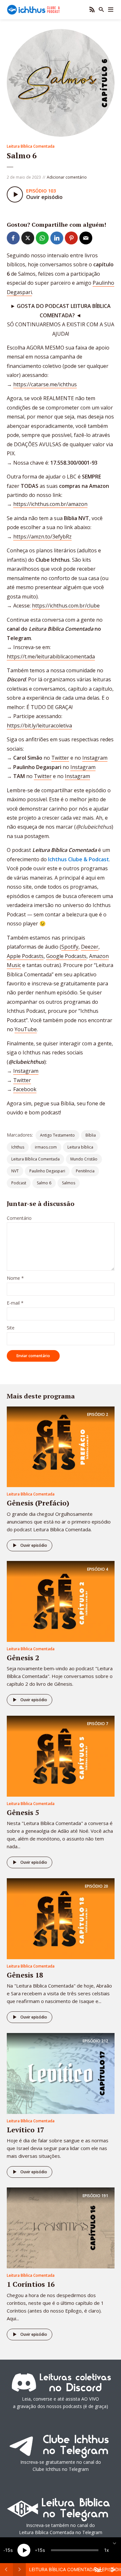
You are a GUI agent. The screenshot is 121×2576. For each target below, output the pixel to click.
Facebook (25, 1089)
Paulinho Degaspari (47, 1171)
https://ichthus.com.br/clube (66, 606)
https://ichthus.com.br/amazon (50, 504)
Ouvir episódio (34, 1545)
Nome (15, 1278)
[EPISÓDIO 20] (61, 1918)
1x (107, 2550)
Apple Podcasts (25, 956)
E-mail (15, 1303)
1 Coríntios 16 (31, 2284)
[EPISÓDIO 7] (61, 1756)
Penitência (85, 1171)
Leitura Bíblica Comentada (31, 146)
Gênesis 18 (25, 1975)
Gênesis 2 (23, 1658)
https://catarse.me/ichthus (45, 384)
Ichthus (18, 1147)
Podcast (19, 1183)
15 (8, 2550)
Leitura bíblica (80, 1147)
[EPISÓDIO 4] (61, 1601)
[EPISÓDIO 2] (61, 1446)
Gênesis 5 (23, 1812)
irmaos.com (46, 1147)
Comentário (19, 1218)
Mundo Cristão (84, 1159)
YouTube (26, 1029)
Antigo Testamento (57, 1135)
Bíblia (91, 1135)
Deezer (90, 947)
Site (11, 1328)
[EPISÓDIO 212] (61, 2073)
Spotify (70, 947)
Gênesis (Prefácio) (38, 1503)
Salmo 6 (44, 1183)
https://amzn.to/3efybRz (42, 537)
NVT (15, 1171)
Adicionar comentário (67, 177)
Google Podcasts (66, 956)
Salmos (69, 1183)
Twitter (60, 758)
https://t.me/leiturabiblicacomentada (51, 656)
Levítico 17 (25, 2130)
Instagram (95, 758)
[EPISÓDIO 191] (61, 2227)
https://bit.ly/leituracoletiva (39, 725)
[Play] (24, 2550)
